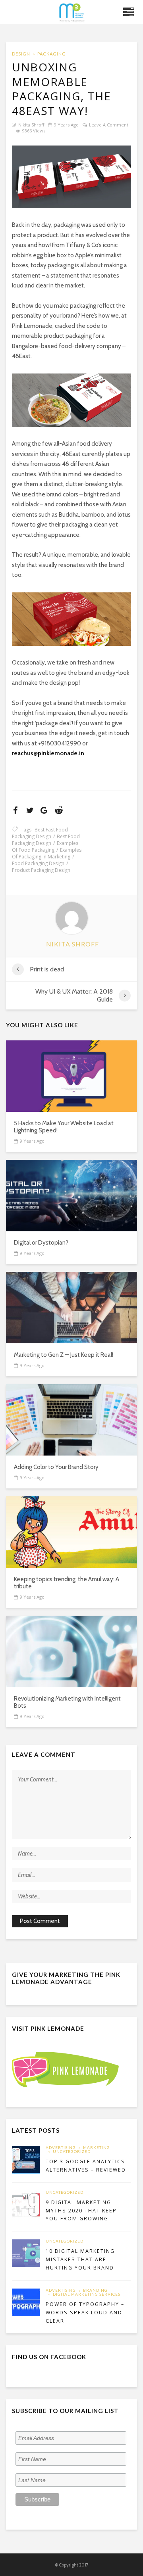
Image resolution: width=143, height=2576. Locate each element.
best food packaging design (46, 840)
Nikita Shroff (31, 125)
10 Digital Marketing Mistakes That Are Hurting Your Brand (80, 2259)
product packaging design (41, 870)
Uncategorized (72, 2152)
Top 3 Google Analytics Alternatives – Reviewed (86, 2166)
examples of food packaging (45, 847)
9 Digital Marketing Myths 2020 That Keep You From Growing (81, 2211)
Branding (95, 2291)
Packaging (52, 54)
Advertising (61, 2148)
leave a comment (109, 125)
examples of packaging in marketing (47, 853)
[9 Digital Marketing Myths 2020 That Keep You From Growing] (26, 2204)
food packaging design (38, 863)
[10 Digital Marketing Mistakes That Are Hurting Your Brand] (26, 2253)
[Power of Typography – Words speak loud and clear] (26, 2302)
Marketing (97, 2148)
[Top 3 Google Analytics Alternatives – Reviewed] (26, 2160)
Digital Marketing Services (87, 2294)
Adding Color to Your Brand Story (56, 1467)
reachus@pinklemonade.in (48, 753)
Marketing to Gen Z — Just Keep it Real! (64, 1355)
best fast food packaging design (40, 833)
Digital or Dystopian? (41, 1243)
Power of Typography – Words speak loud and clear (85, 2313)
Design (21, 54)
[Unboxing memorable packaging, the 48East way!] (71, 177)
